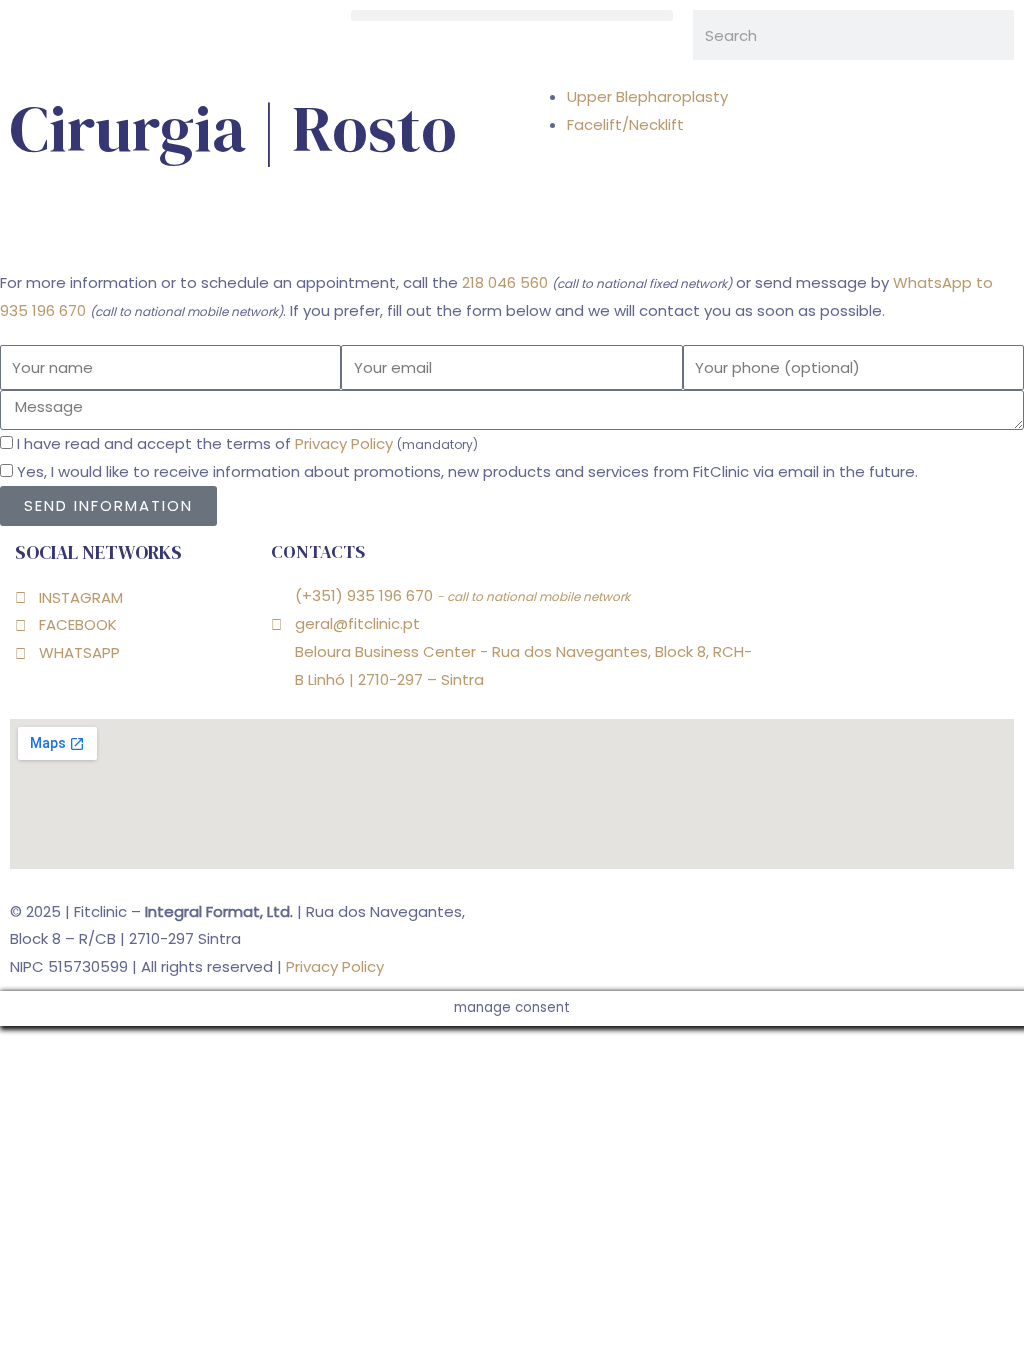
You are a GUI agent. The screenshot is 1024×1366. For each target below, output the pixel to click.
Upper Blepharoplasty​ (647, 96)
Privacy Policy (344, 443)
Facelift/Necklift (625, 124)
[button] (511, 15)
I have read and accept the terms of (247, 443)
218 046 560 (505, 282)
